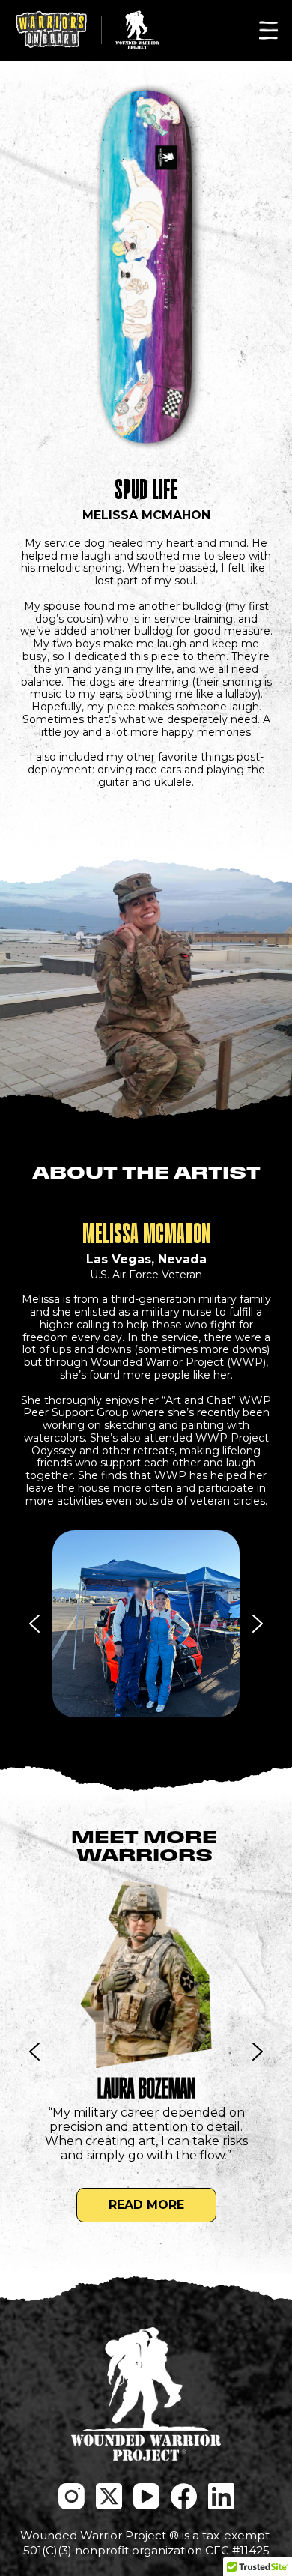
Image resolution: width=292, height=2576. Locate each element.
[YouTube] (146, 2496)
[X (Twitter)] (109, 2496)
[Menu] (268, 30)
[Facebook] (184, 2496)
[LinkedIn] (221, 2496)
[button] (146, 1624)
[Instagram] (72, 2496)
